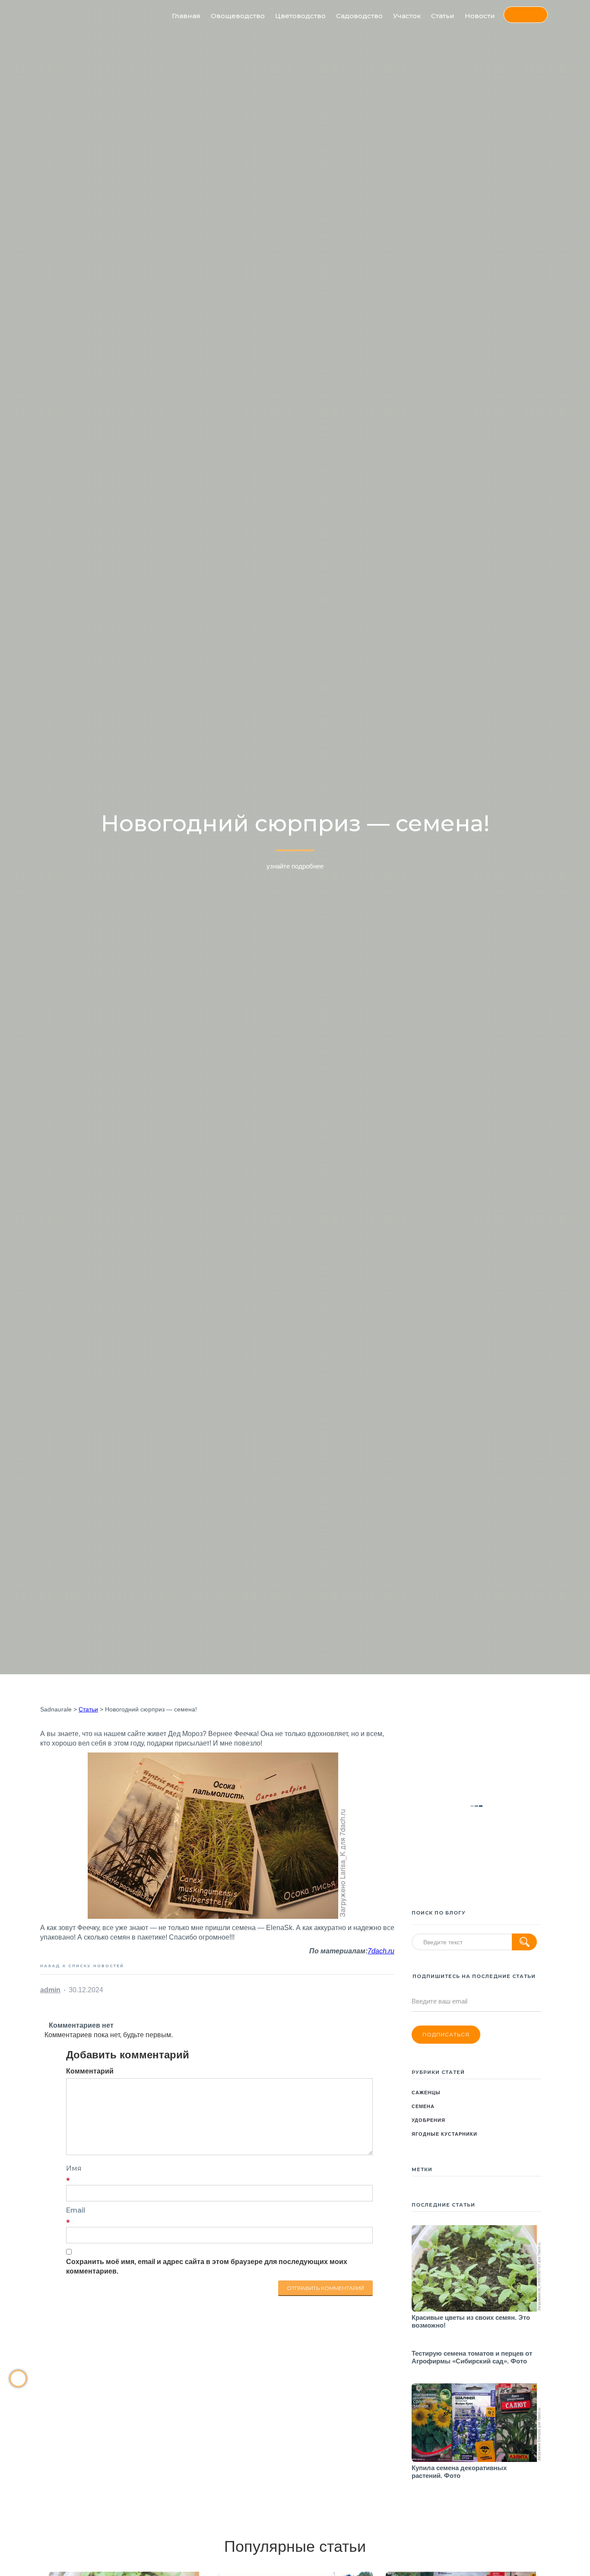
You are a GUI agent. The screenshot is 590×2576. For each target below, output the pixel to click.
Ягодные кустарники (444, 2134)
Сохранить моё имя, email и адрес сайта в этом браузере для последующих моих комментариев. (207, 2266)
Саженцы (426, 2093)
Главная (186, 16)
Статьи (443, 16)
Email (76, 2210)
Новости (480, 16)
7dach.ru (381, 1951)
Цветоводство (300, 16)
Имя (74, 2168)
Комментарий (90, 2071)
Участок (407, 16)
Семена (423, 2106)
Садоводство (359, 16)
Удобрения (428, 2120)
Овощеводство (238, 16)
